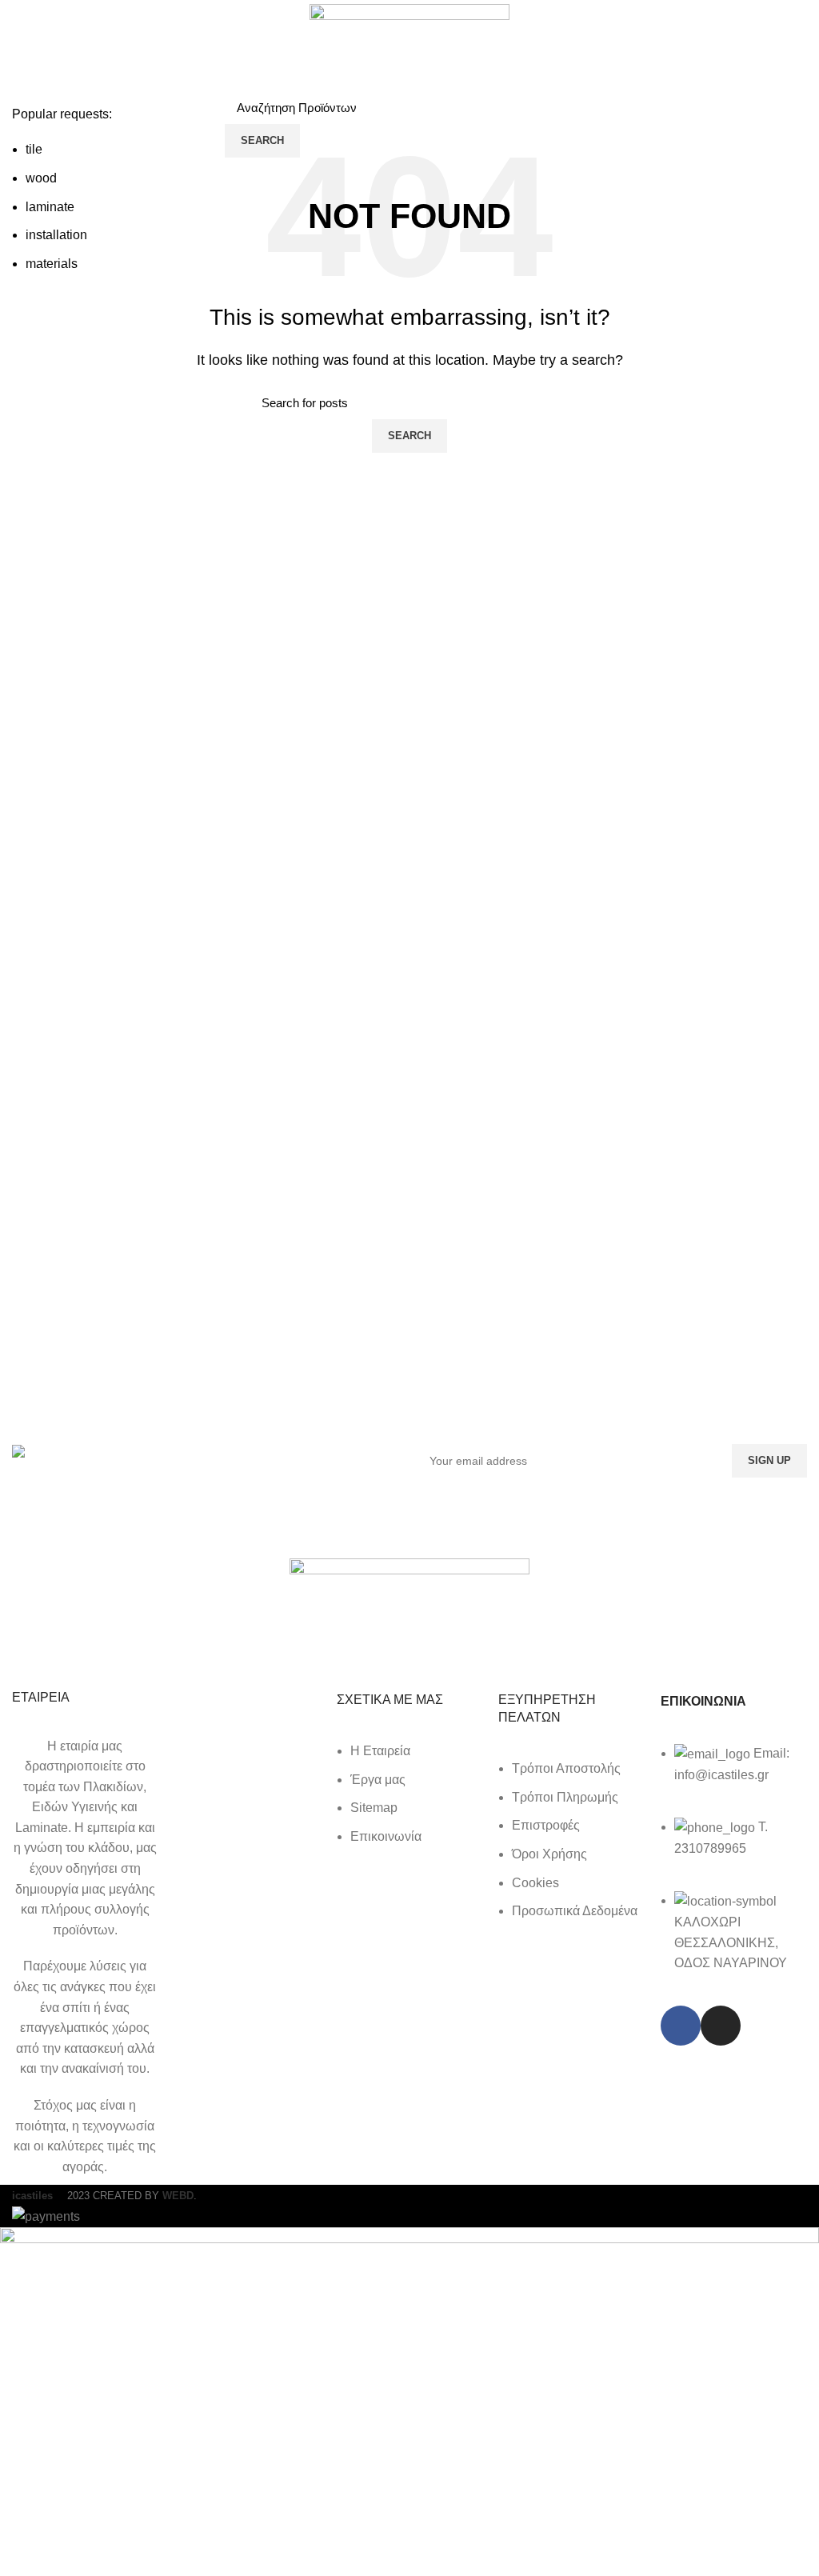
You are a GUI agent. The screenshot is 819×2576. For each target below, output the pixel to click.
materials (52, 264)
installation (56, 235)
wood (41, 178)
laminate (50, 207)
